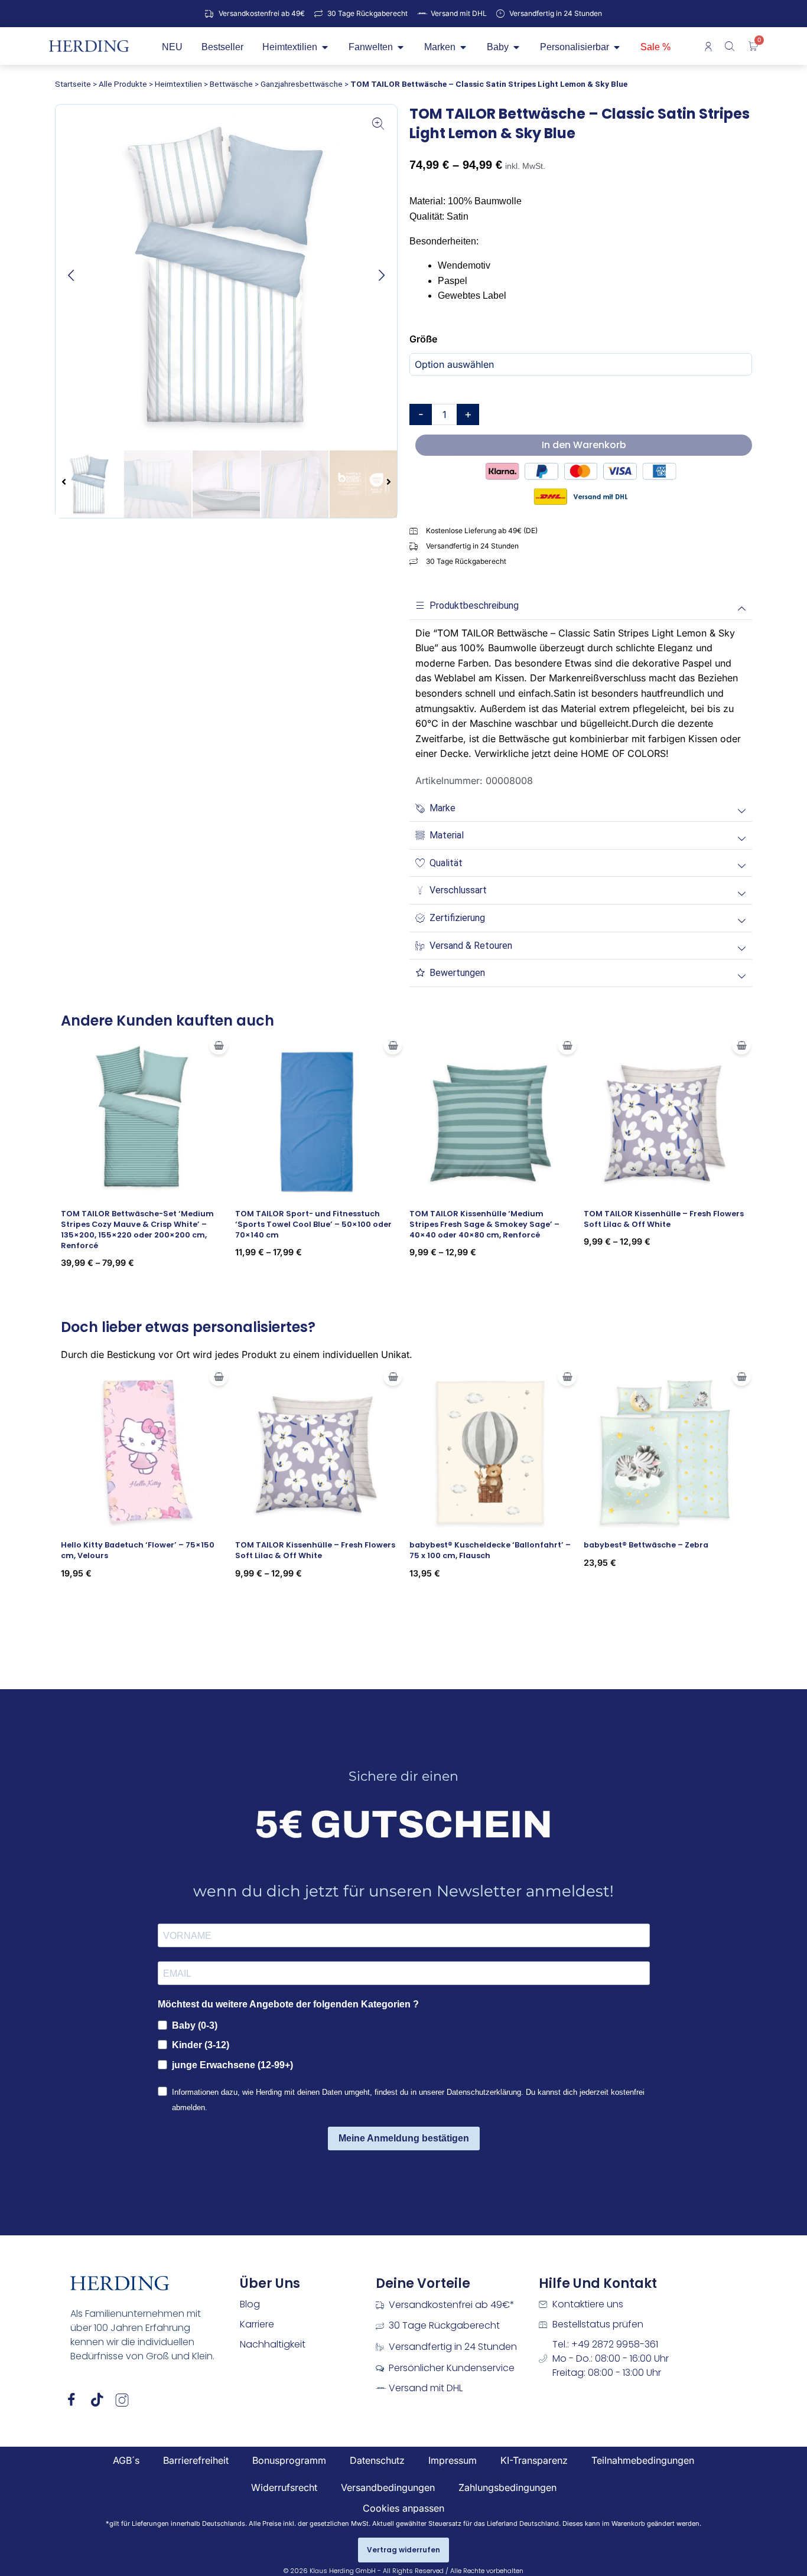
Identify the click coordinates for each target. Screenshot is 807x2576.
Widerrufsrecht (284, 2487)
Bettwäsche (231, 84)
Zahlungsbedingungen (507, 2487)
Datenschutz (377, 2460)
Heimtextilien (178, 84)
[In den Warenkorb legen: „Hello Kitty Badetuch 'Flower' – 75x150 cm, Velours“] (219, 1376)
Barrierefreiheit (196, 2460)
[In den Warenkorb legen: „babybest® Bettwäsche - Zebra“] (741, 1376)
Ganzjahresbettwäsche (302, 84)
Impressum (453, 2460)
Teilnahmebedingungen (643, 2460)
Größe (423, 339)
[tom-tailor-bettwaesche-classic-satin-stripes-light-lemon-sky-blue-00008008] (226, 275)
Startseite (73, 84)
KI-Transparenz (534, 2460)
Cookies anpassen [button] (403, 2508)
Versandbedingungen (388, 2487)
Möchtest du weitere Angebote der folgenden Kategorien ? (288, 2004)
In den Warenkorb (584, 445)
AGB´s (126, 2460)
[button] (71, 275)
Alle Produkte (123, 84)
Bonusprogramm (289, 2460)
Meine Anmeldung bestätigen (404, 2138)
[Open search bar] (731, 46)
